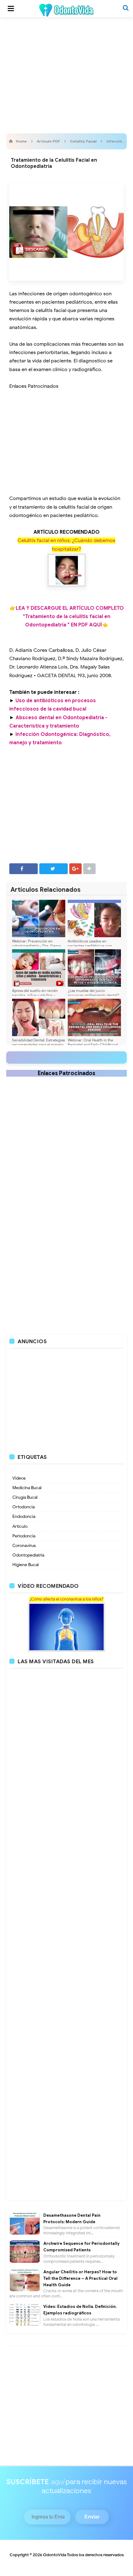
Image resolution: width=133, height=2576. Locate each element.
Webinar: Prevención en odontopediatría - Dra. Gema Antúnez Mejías (36, 946)
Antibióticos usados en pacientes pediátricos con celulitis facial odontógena (90, 946)
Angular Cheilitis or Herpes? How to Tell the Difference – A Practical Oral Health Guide (80, 2278)
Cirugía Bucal (25, 1497)
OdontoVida (55, 2555)
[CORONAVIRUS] (66, 1627)
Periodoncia (24, 1536)
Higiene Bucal (26, 1565)
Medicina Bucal (27, 1488)
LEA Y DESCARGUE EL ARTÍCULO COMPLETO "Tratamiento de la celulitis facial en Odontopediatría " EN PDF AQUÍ (70, 617)
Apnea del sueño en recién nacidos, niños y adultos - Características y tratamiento (37, 995)
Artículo (20, 1526)
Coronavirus (24, 1546)
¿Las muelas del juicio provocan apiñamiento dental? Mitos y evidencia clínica (93, 995)
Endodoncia (24, 1517)
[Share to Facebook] (24, 869)
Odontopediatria (28, 1555)
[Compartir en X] (54, 869)
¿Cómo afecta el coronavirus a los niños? (66, 1599)
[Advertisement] (66, 74)
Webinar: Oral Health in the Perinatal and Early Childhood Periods (93, 1045)
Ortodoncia (24, 1507)
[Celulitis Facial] (67, 570)
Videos (19, 1478)
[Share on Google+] (75, 869)
